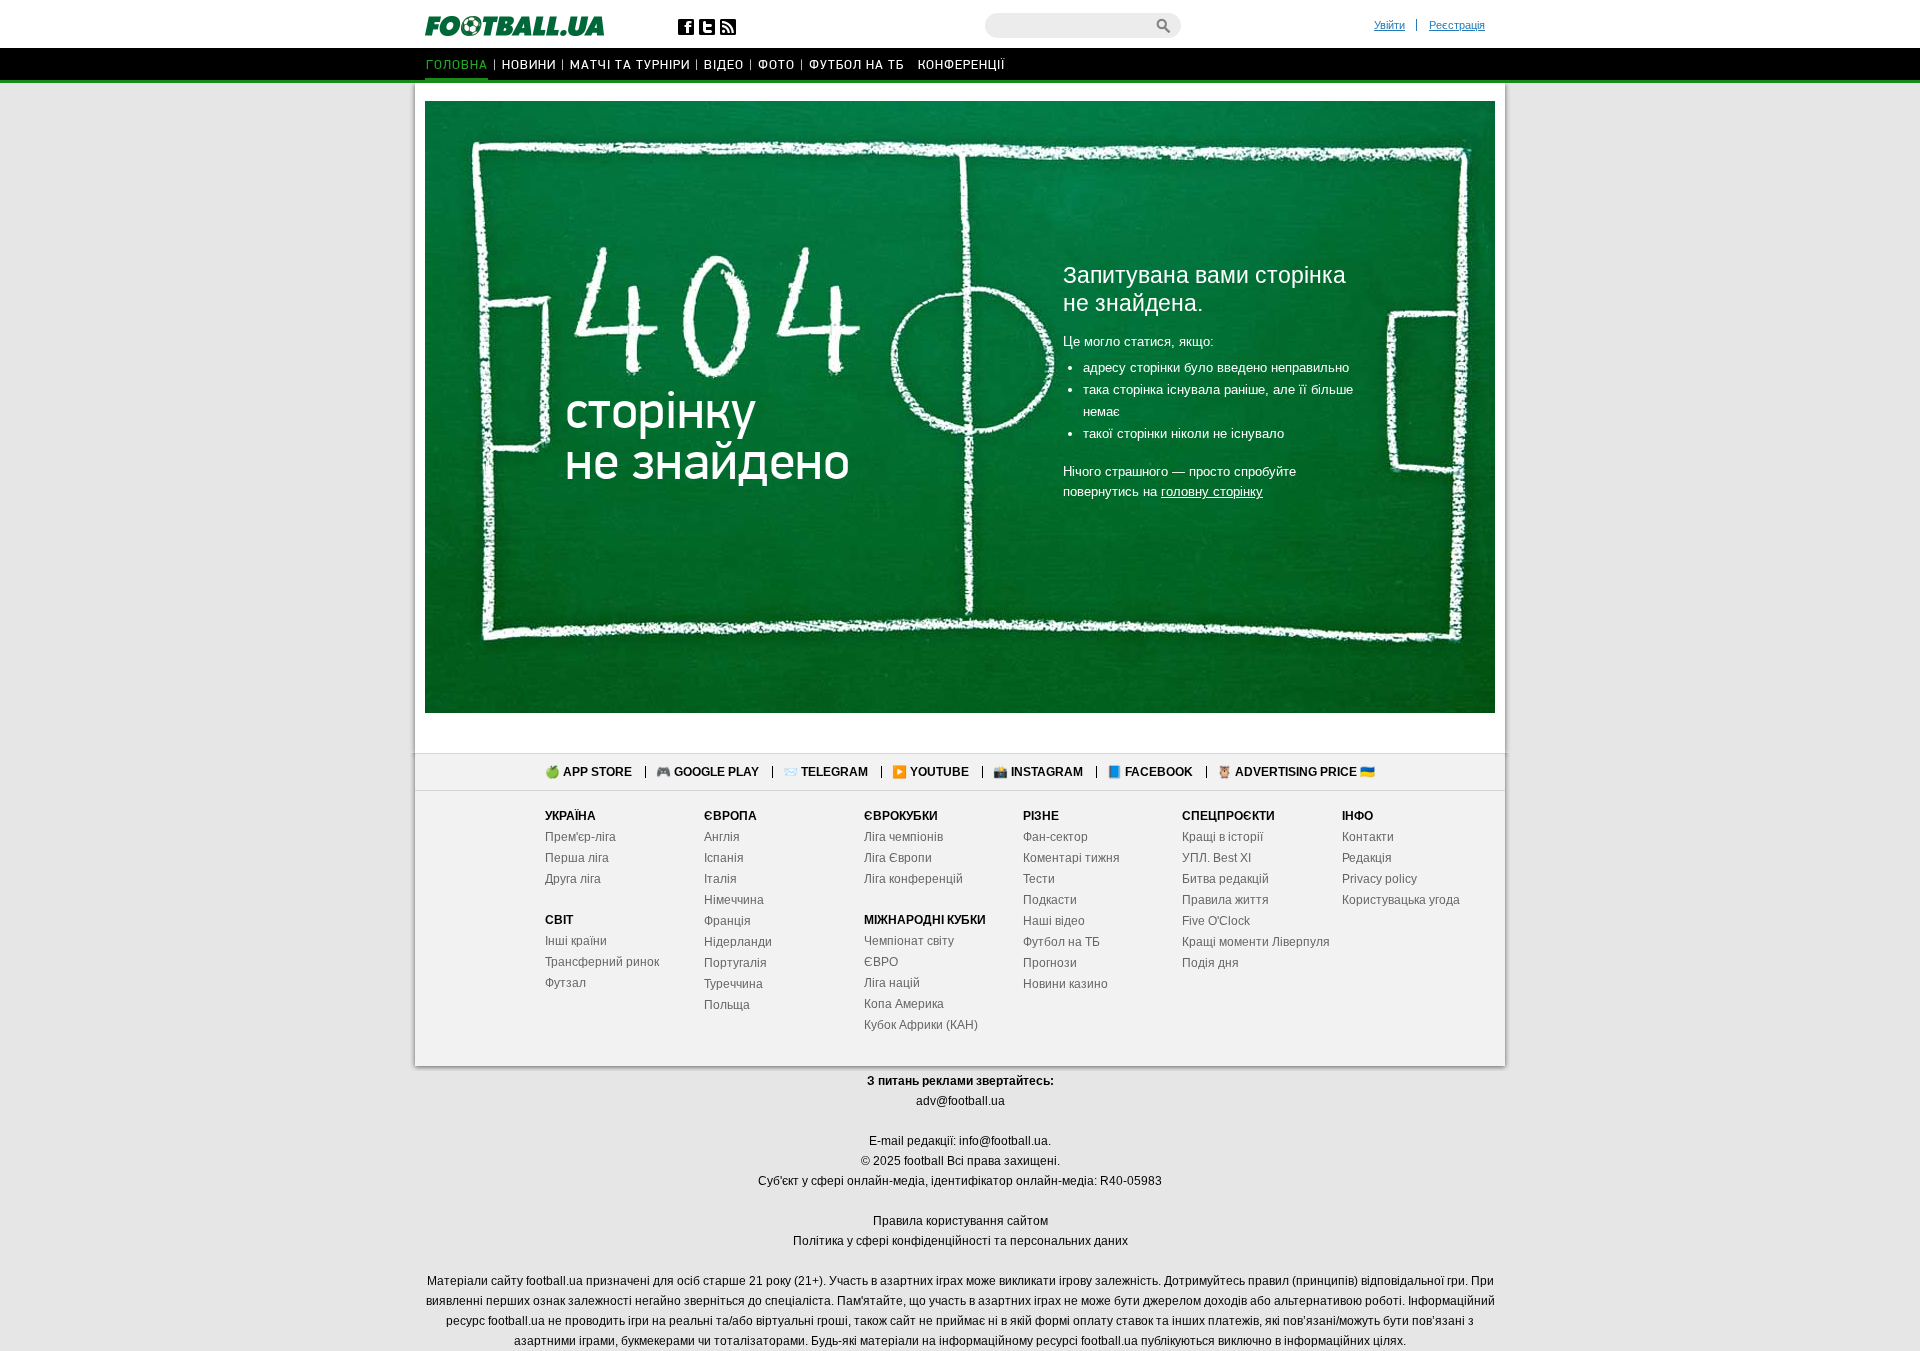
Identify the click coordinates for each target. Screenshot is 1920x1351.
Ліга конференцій (913, 879)
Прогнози (1050, 963)
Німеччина (734, 900)
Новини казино (1065, 984)
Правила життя (1225, 900)
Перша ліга (577, 858)
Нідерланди (738, 942)
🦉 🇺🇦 (1296, 772)
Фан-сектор (1055, 837)
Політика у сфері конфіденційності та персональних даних (960, 1241)
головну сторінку (1212, 491)
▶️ (930, 772)
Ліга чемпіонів (903, 837)
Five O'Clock (1216, 921)
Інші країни (576, 941)
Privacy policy (1379, 879)
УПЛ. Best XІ (1216, 858)
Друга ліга (573, 879)
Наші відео (1054, 921)
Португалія (735, 963)
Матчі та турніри (630, 65)
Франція (727, 921)
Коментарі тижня (1071, 858)
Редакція (1367, 858)
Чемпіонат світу (909, 941)
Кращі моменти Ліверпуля (1256, 942)
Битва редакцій (1225, 879)
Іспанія (724, 858)
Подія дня (1210, 963)
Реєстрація (1457, 25)
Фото (776, 65)
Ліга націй (892, 983)
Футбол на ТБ (856, 65)
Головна (457, 65)
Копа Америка (904, 1004)
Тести (1039, 879)
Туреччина (733, 984)
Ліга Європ (894, 858)
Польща (727, 1005)
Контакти (1368, 837)
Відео (724, 65)
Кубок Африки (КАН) (921, 1025)
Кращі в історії (1222, 837)
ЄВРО (881, 962)
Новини (529, 65)
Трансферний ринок (602, 962)
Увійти (1389, 25)
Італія (720, 879)
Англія (722, 837)
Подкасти (1050, 900)
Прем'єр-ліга (580, 837)
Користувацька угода (1401, 900)
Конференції (961, 65)
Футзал (565, 983)
